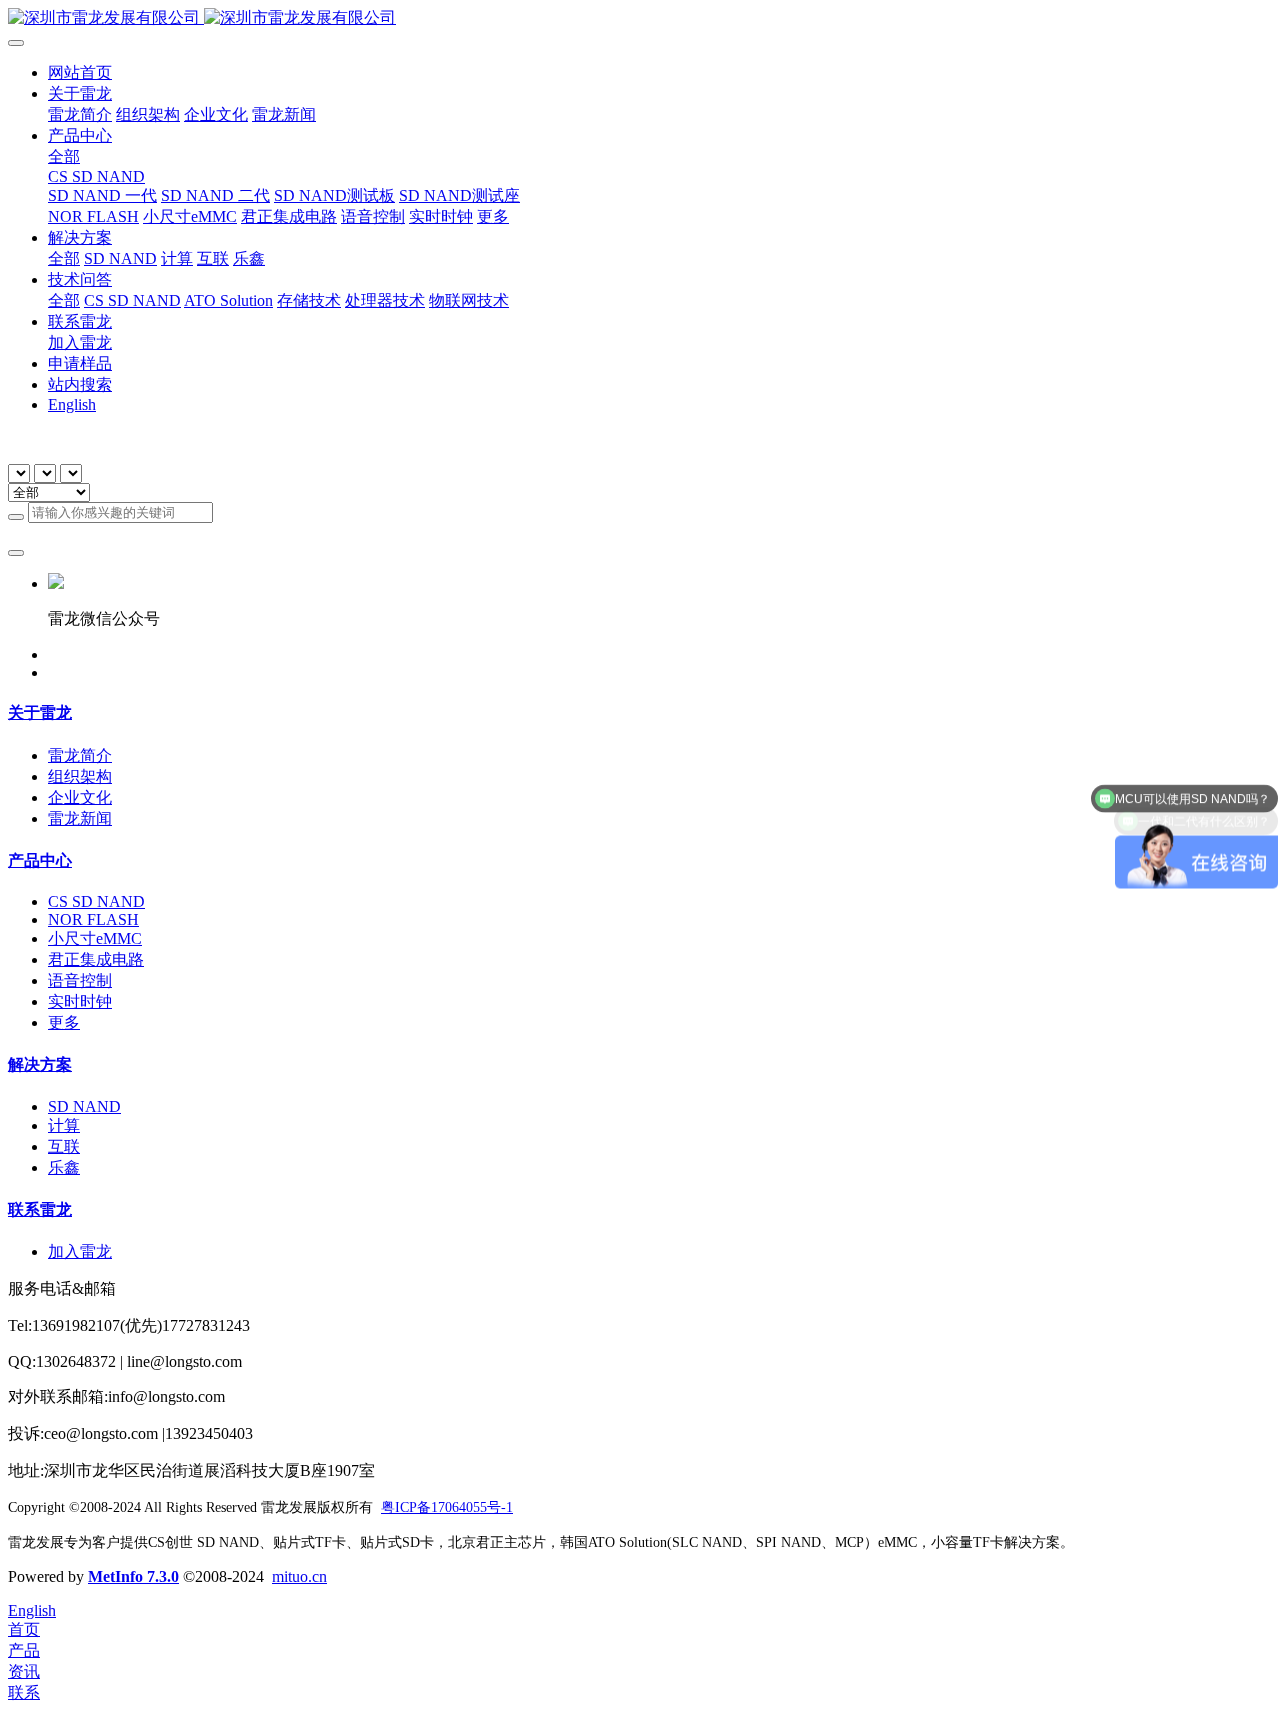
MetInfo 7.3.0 (133, 1576)
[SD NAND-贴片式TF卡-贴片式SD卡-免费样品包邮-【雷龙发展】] (640, 18)
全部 (64, 156)
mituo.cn (299, 1576)
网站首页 (80, 72)
